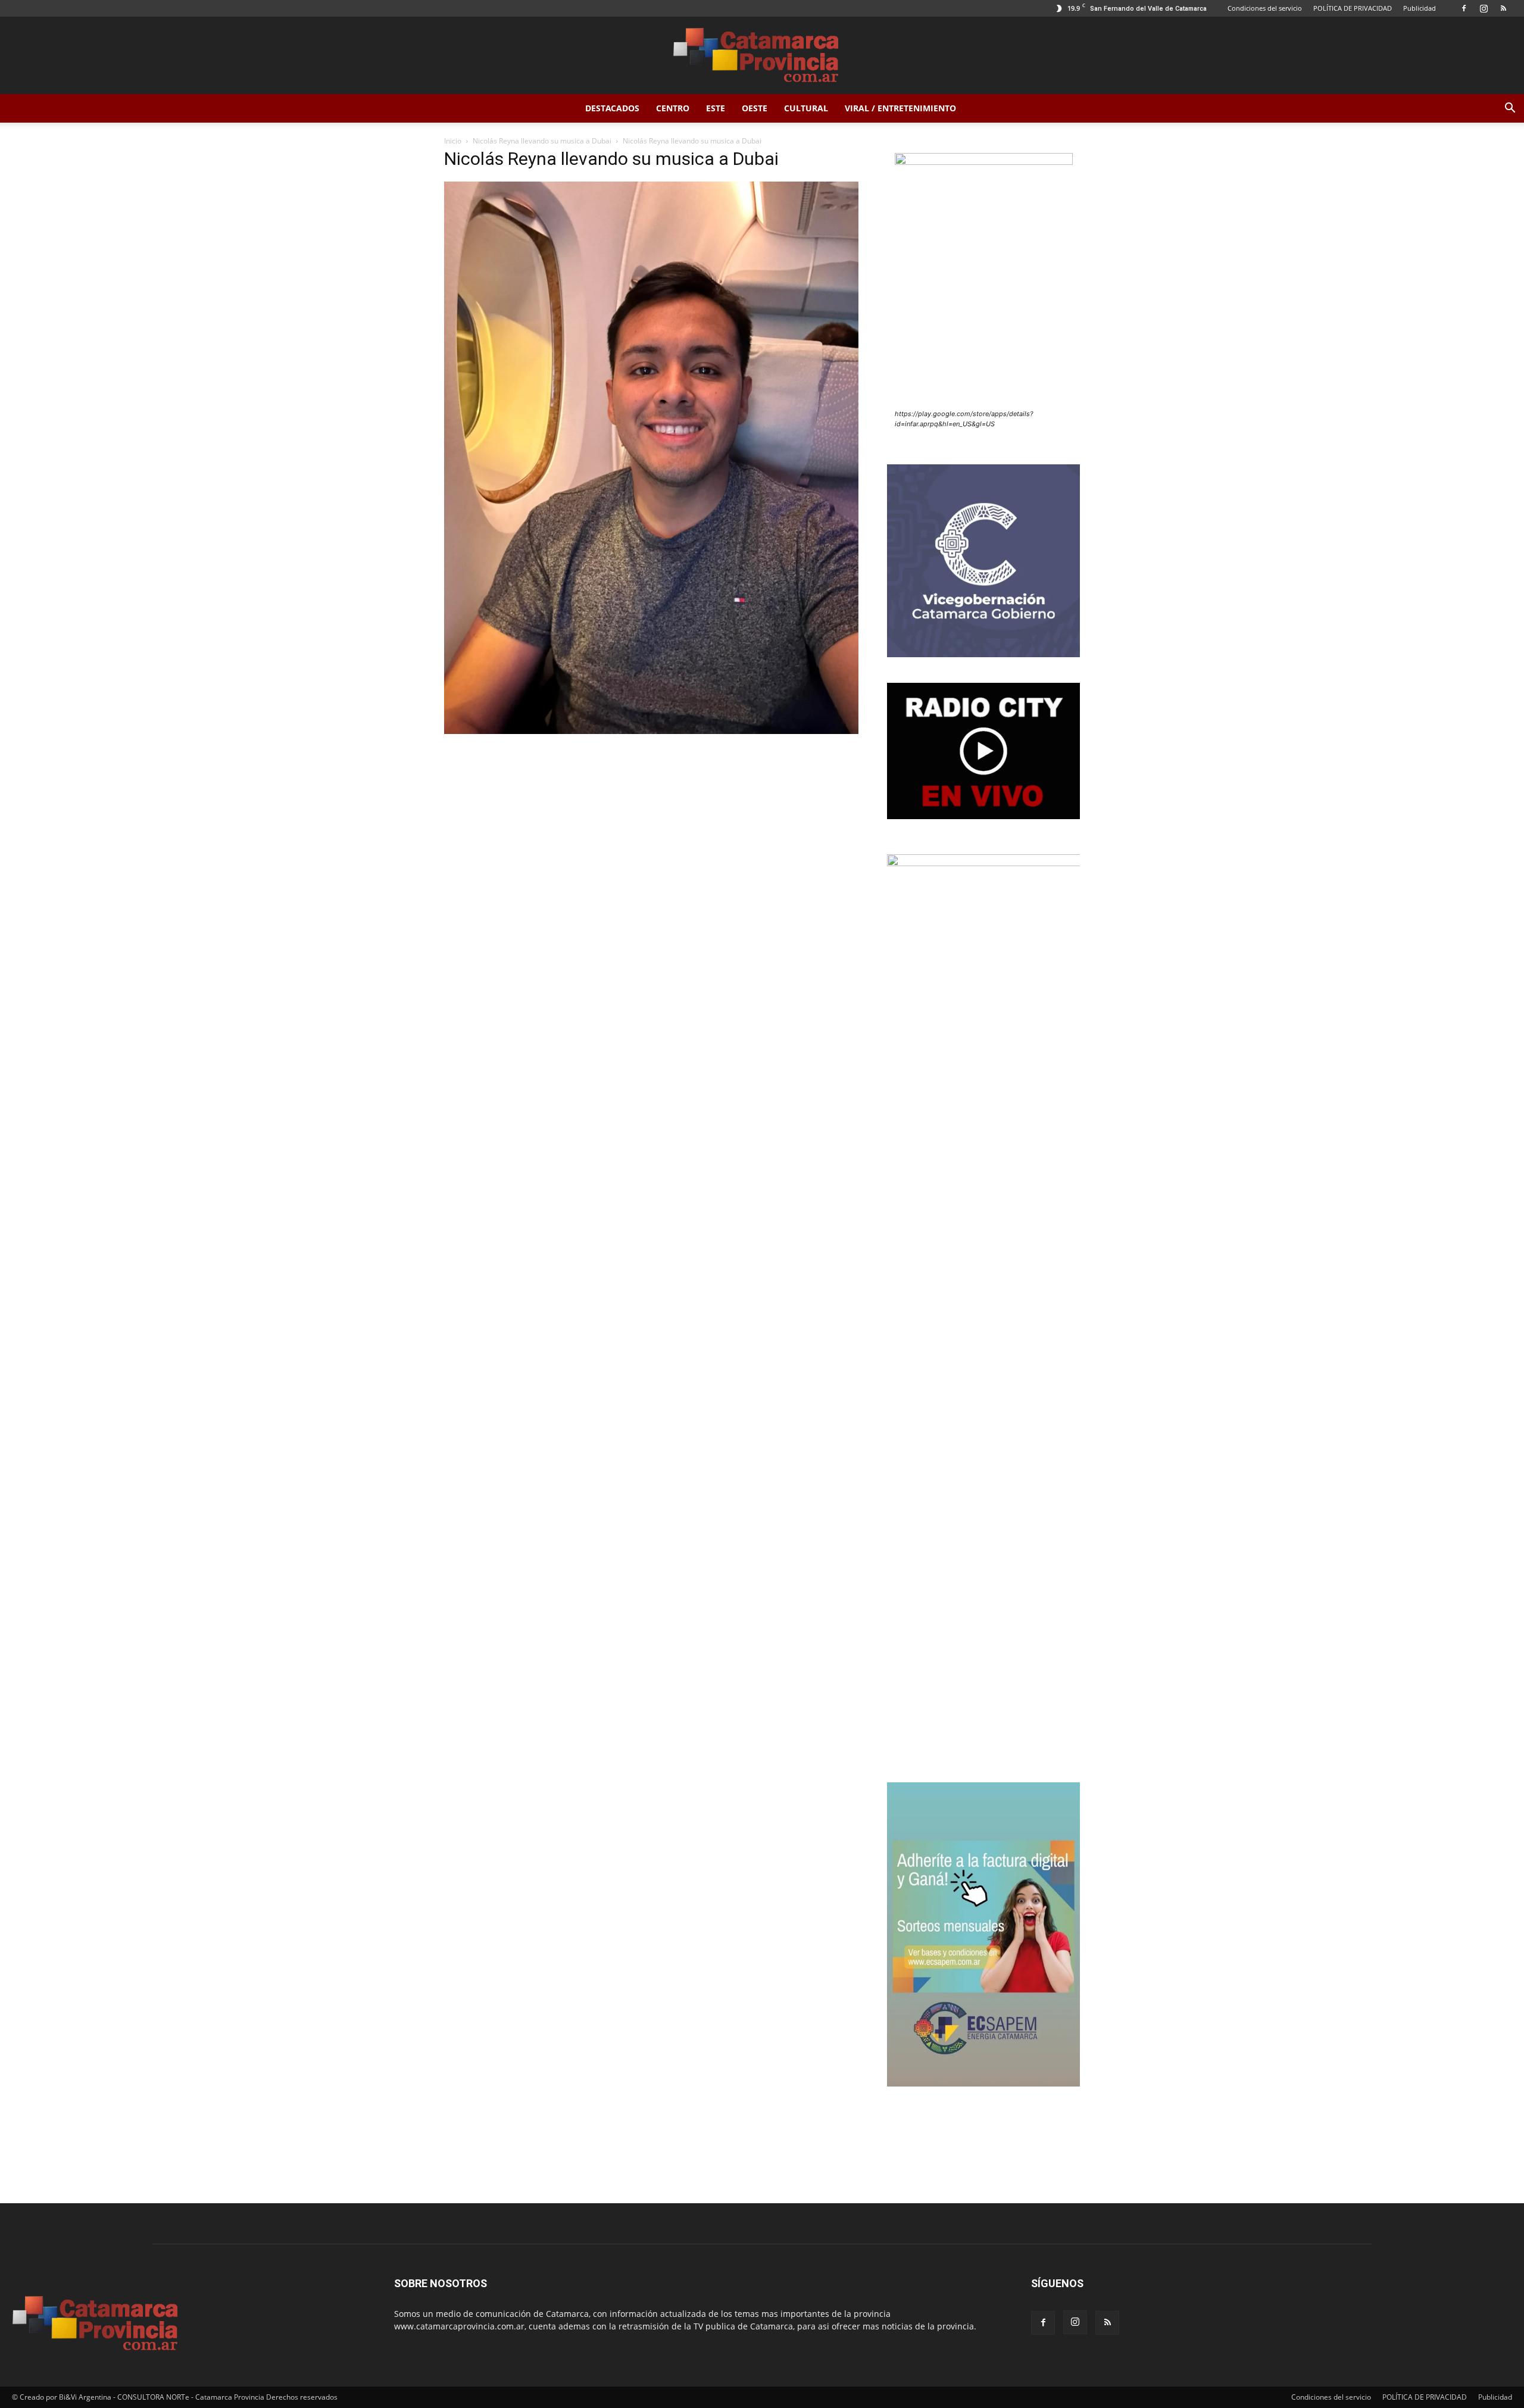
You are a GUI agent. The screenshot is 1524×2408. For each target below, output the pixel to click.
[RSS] (1503, 8)
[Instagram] (1484, 8)
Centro (673, 108)
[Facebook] (1464, 8)
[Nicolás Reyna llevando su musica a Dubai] (651, 731)
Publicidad (1420, 8)
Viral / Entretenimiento (900, 108)
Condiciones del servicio (1265, 8)
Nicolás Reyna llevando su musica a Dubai (542, 141)
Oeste (755, 108)
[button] (1510, 109)
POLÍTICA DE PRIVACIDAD (1353, 8)
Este (716, 108)
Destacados (612, 108)
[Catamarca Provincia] (762, 56)
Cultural (806, 108)
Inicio (453, 141)
